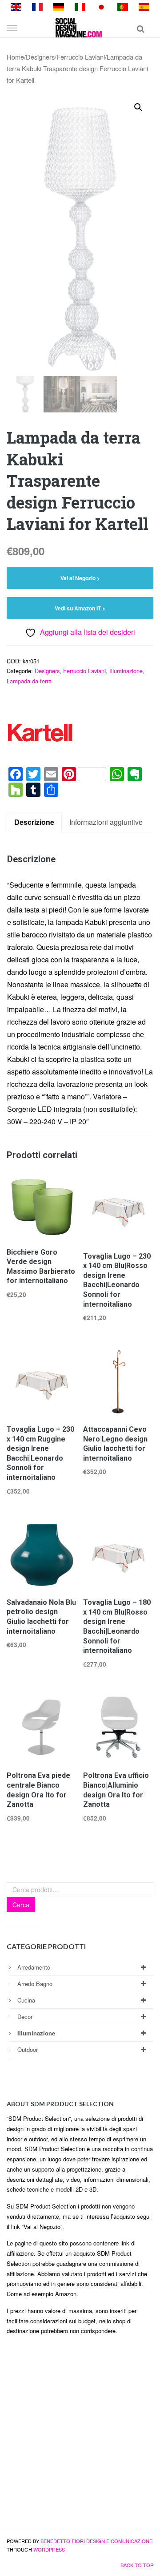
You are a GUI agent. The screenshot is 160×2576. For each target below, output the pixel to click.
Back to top (137, 2565)
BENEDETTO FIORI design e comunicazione (96, 2541)
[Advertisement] (80, 2436)
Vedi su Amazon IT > (80, 608)
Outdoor (28, 2049)
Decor (25, 2017)
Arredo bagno (35, 1984)
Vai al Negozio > (80, 578)
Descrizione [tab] (34, 822)
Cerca (21, 1905)
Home (15, 57)
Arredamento (34, 1967)
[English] (16, 6)
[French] (37, 6)
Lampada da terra (29, 681)
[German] (59, 6)
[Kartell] (40, 733)
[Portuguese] (123, 6)
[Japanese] (101, 6)
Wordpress (49, 2549)
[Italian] (80, 6)
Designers (40, 57)
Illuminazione (126, 671)
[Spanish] (144, 6)
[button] (138, 107)
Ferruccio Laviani (81, 57)
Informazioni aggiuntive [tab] (106, 822)
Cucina (26, 2000)
